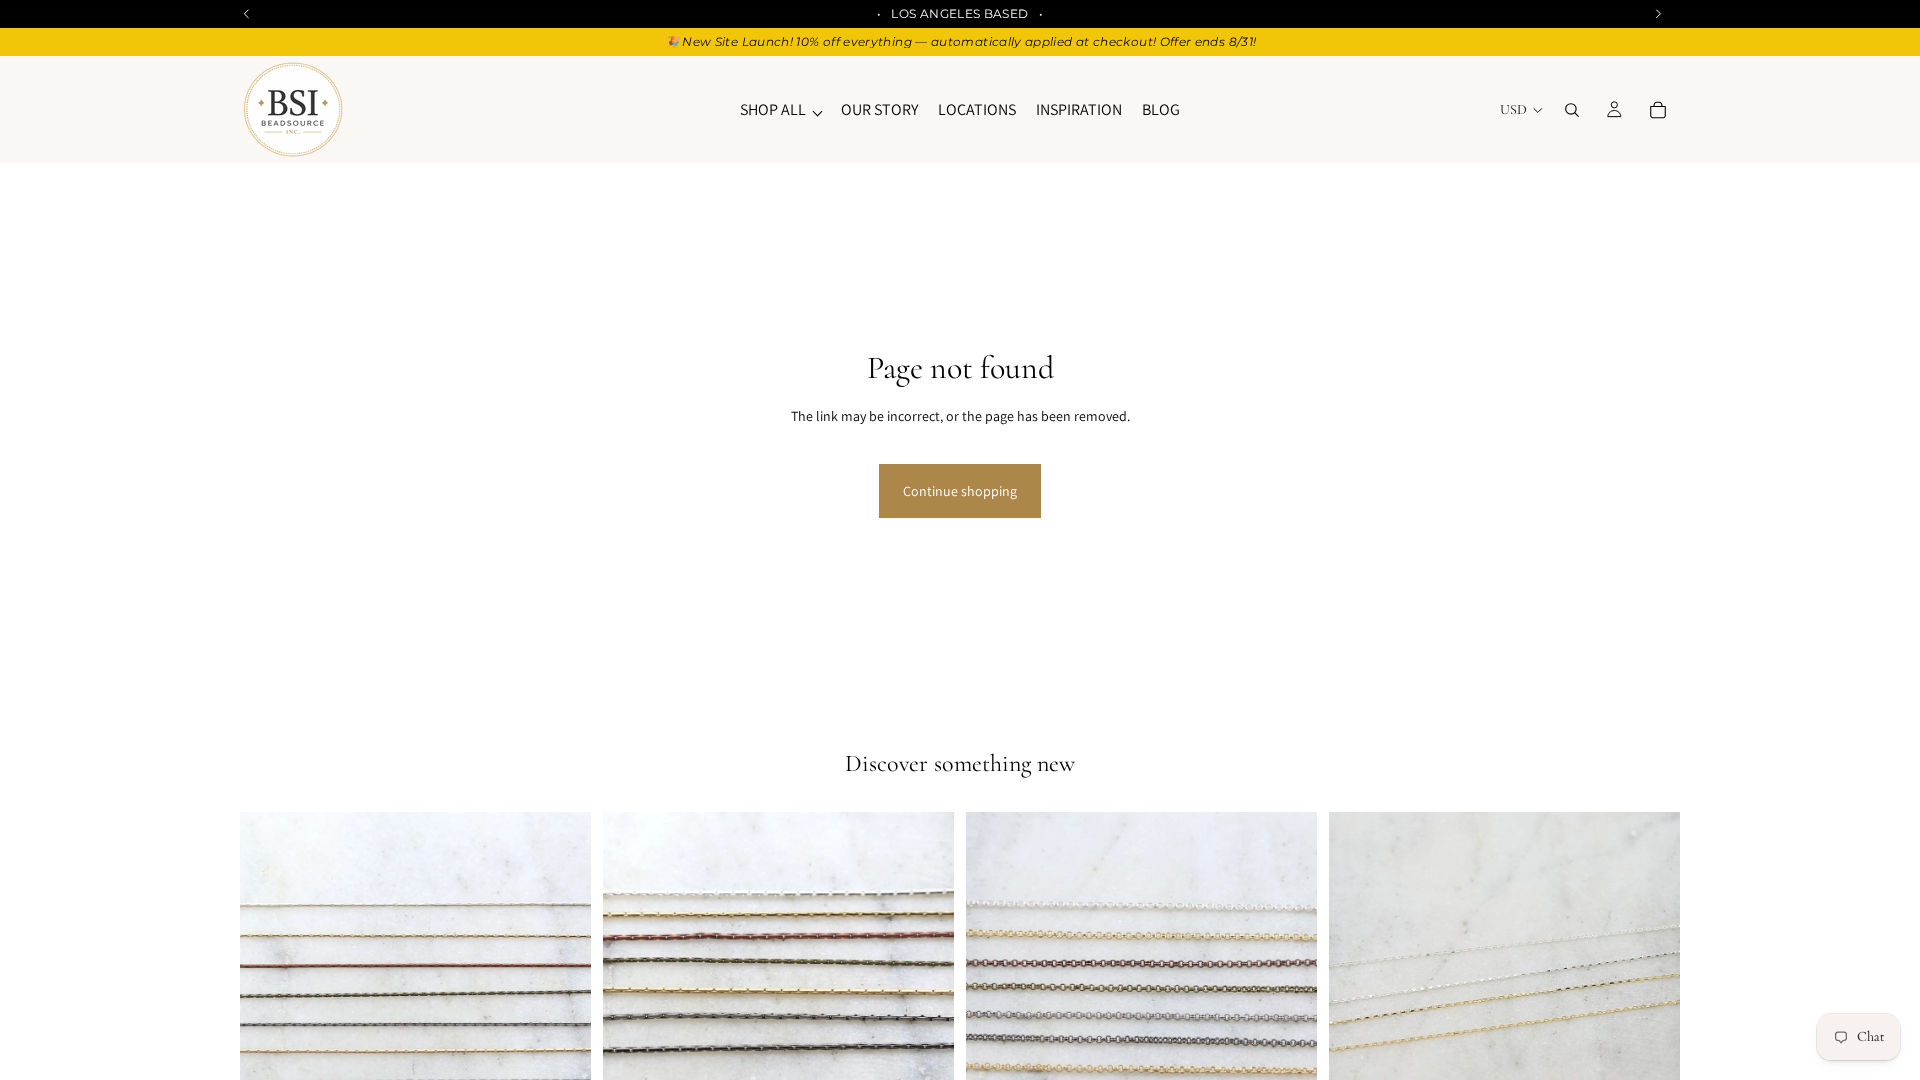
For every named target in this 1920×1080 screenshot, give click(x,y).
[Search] (1572, 110)
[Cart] (1658, 110)
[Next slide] (561, 988)
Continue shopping (960, 491)
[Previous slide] (270, 988)
